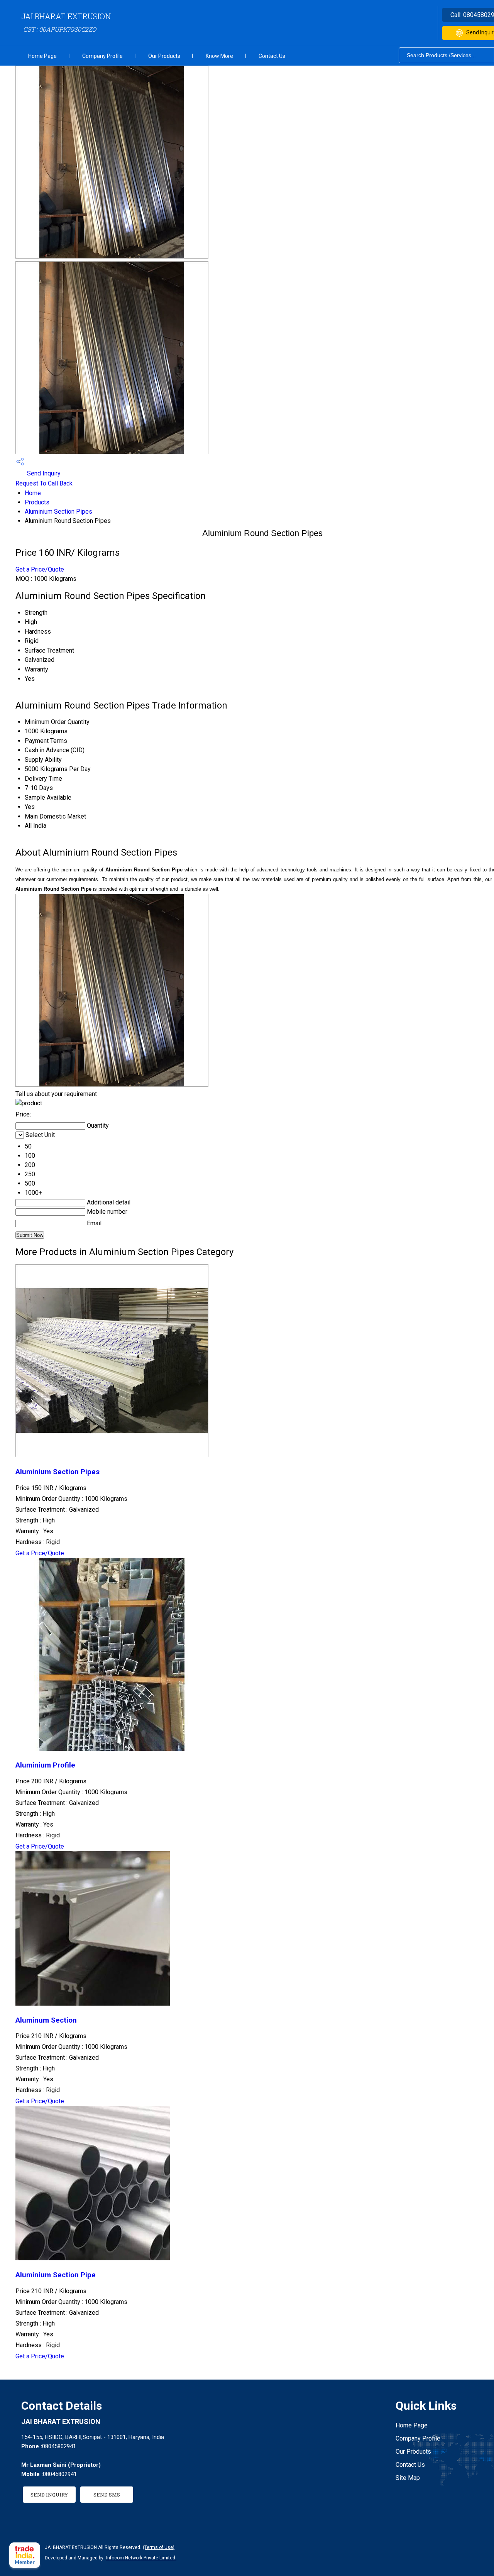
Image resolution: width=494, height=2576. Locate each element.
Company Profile (102, 56)
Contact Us (272, 56)
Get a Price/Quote (40, 569)
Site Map (408, 2478)
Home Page (42, 56)
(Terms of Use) (159, 2547)
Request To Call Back (44, 483)
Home (33, 493)
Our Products (164, 56)
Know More (219, 56)
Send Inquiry (43, 473)
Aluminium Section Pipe (56, 2275)
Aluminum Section (46, 2020)
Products (37, 502)
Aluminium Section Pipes (58, 512)
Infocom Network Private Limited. (141, 2558)
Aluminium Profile (45, 1765)
